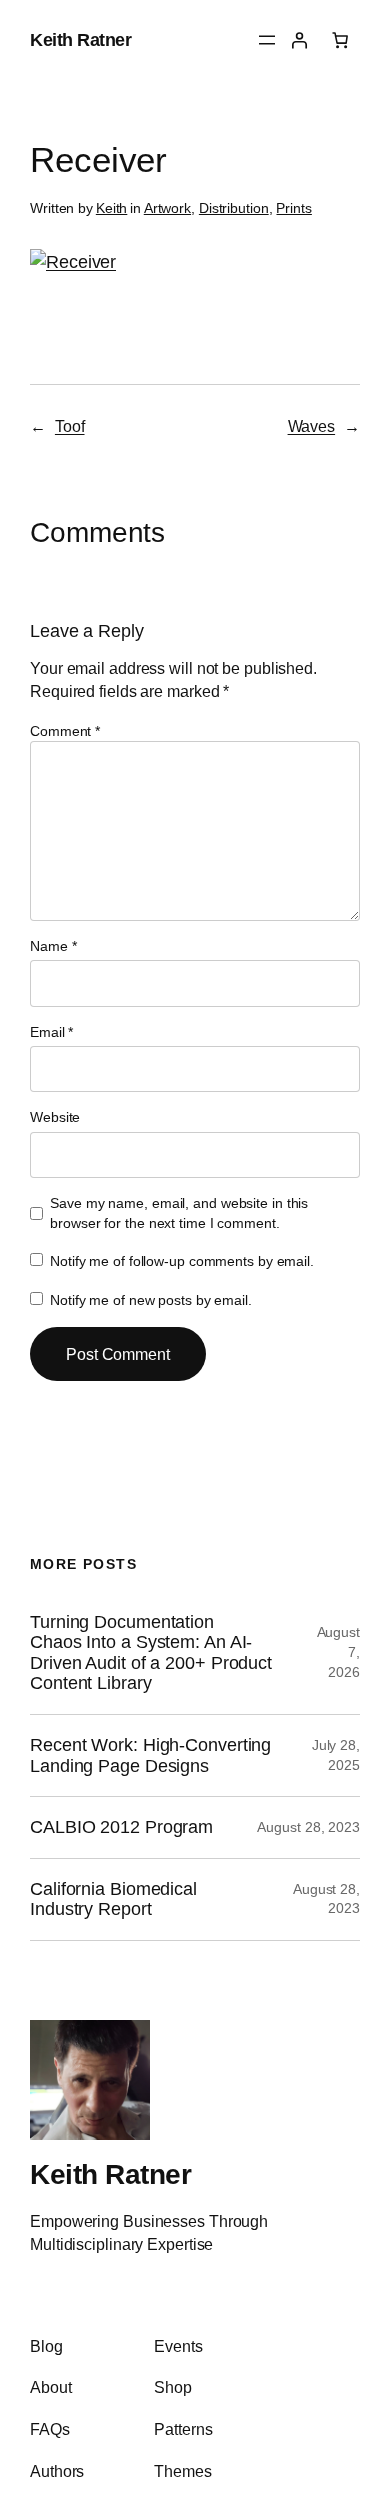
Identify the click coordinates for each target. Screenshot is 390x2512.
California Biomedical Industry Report (113, 1899)
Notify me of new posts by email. (151, 1300)
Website (55, 1117)
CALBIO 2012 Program (121, 1827)
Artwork (167, 208)
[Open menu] (267, 40)
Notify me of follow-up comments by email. (182, 1261)
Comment (65, 731)
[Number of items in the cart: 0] (340, 40)
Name (53, 946)
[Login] (299, 40)
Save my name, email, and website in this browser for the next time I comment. (179, 1213)
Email (51, 1032)
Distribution (234, 208)
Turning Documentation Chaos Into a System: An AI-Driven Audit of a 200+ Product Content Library (151, 1653)
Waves (312, 426)
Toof (70, 426)
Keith (112, 208)
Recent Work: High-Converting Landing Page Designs (150, 1755)
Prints (293, 208)
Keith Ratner (80, 39)
